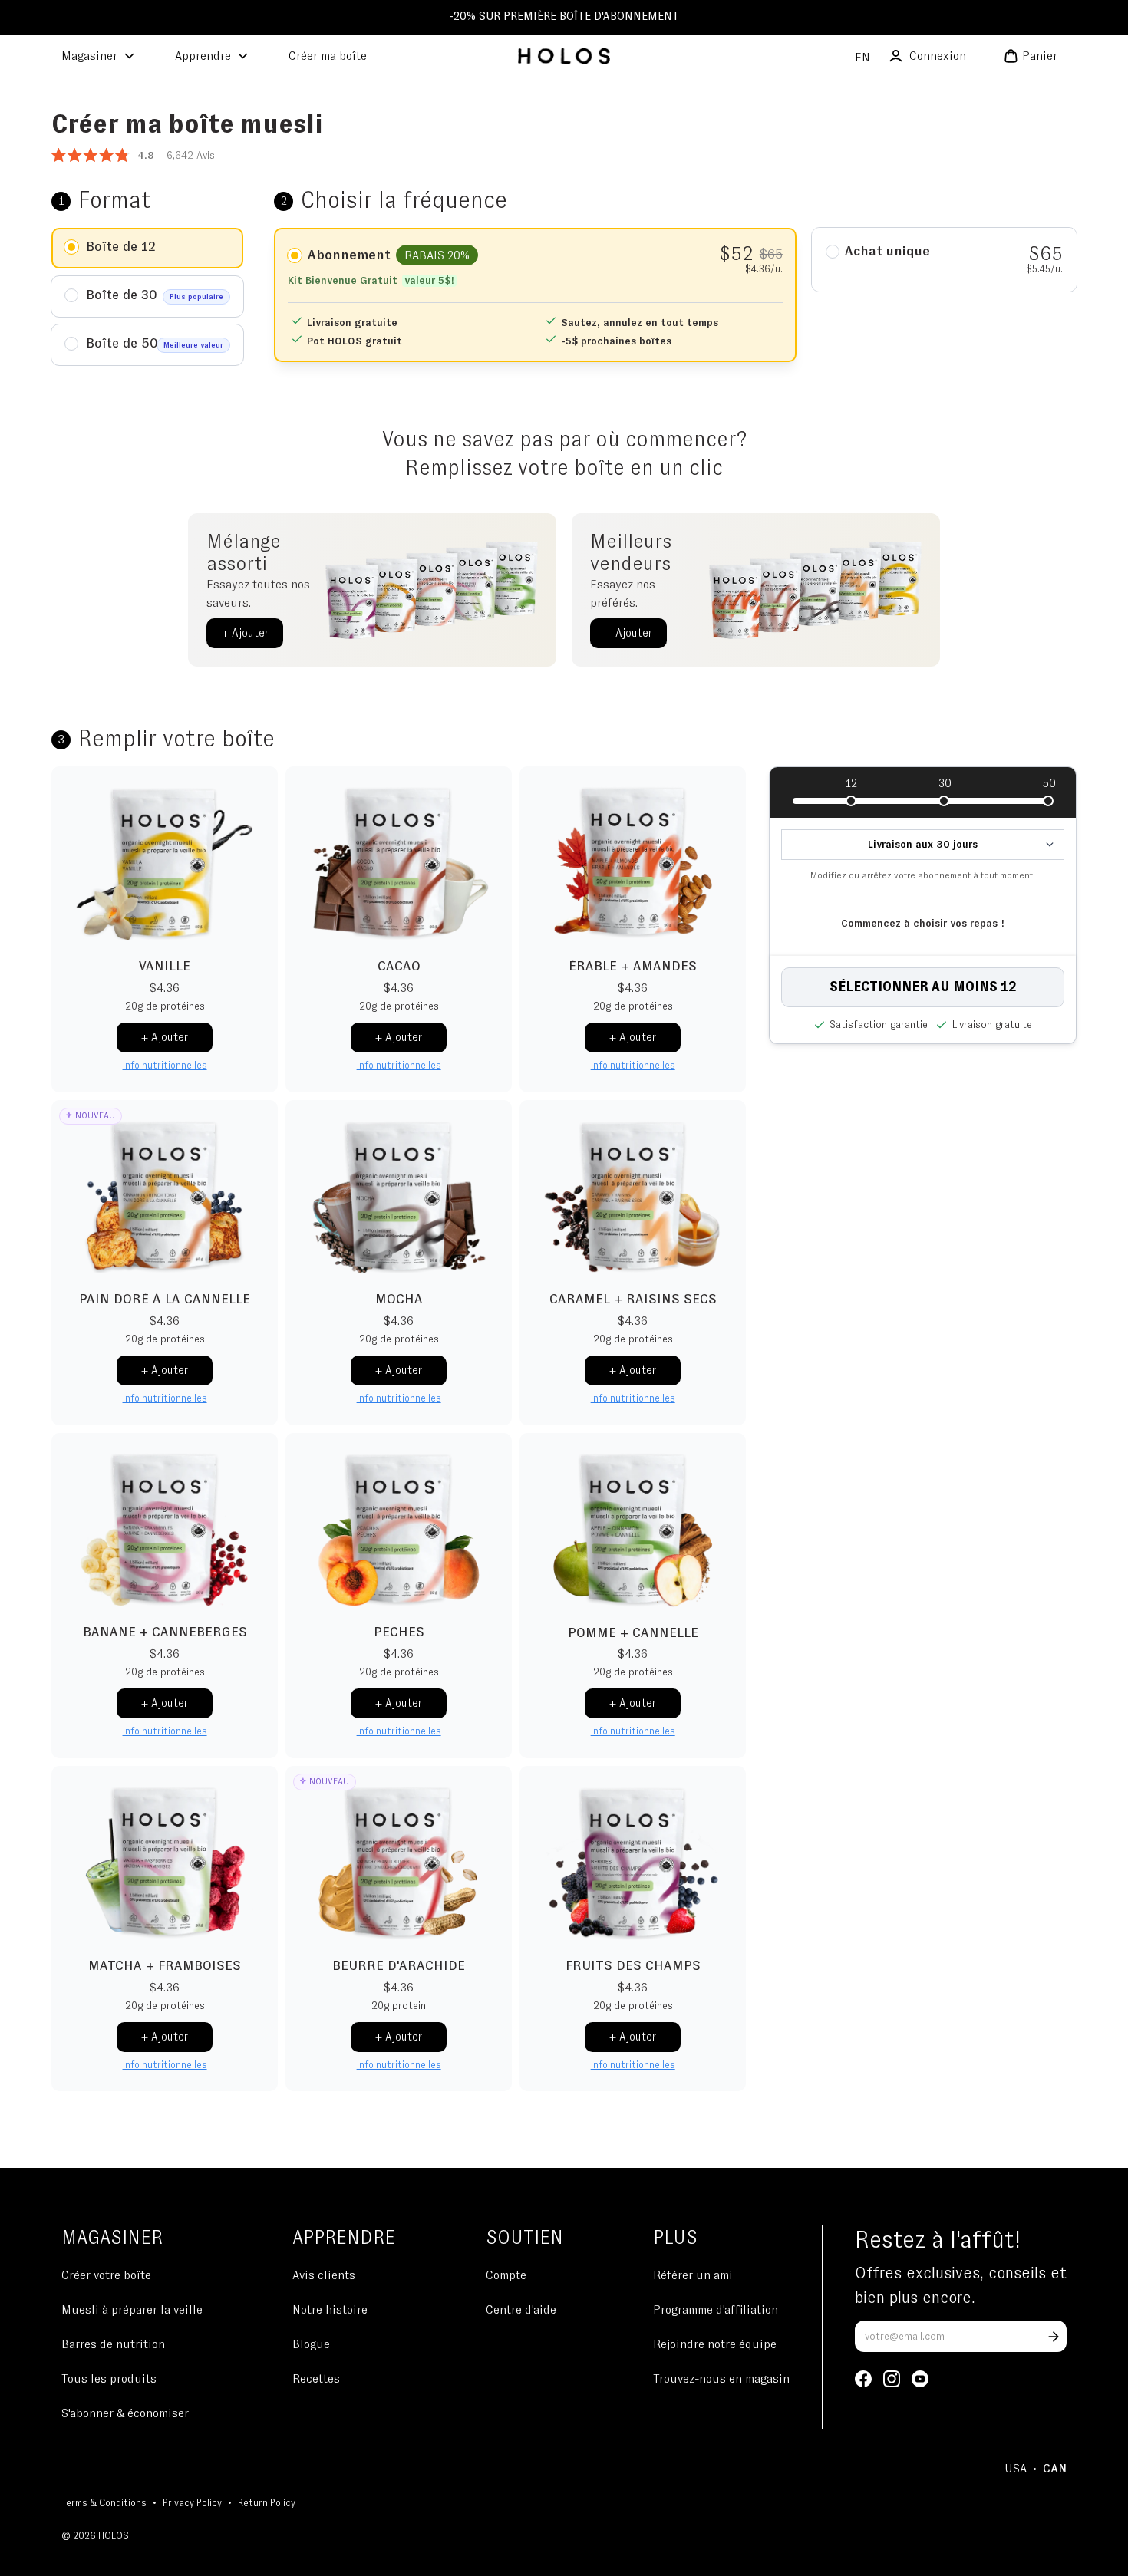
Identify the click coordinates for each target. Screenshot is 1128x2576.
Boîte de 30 (155, 295)
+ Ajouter (245, 633)
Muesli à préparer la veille (132, 2310)
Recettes (316, 2379)
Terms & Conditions (104, 2504)
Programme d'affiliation (716, 2310)
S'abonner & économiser (125, 2413)
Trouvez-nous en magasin (721, 2379)
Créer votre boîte (106, 2275)
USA (1016, 2469)
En (862, 58)
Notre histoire (330, 2310)
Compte (506, 2275)
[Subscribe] (1054, 2337)
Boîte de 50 (155, 344)
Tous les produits (109, 2379)
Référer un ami (693, 2275)
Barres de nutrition (113, 2344)
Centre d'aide (521, 2310)
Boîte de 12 (121, 247)
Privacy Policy (192, 2504)
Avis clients (324, 2275)
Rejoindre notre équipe (715, 2344)
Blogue (311, 2344)
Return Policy (267, 2504)
